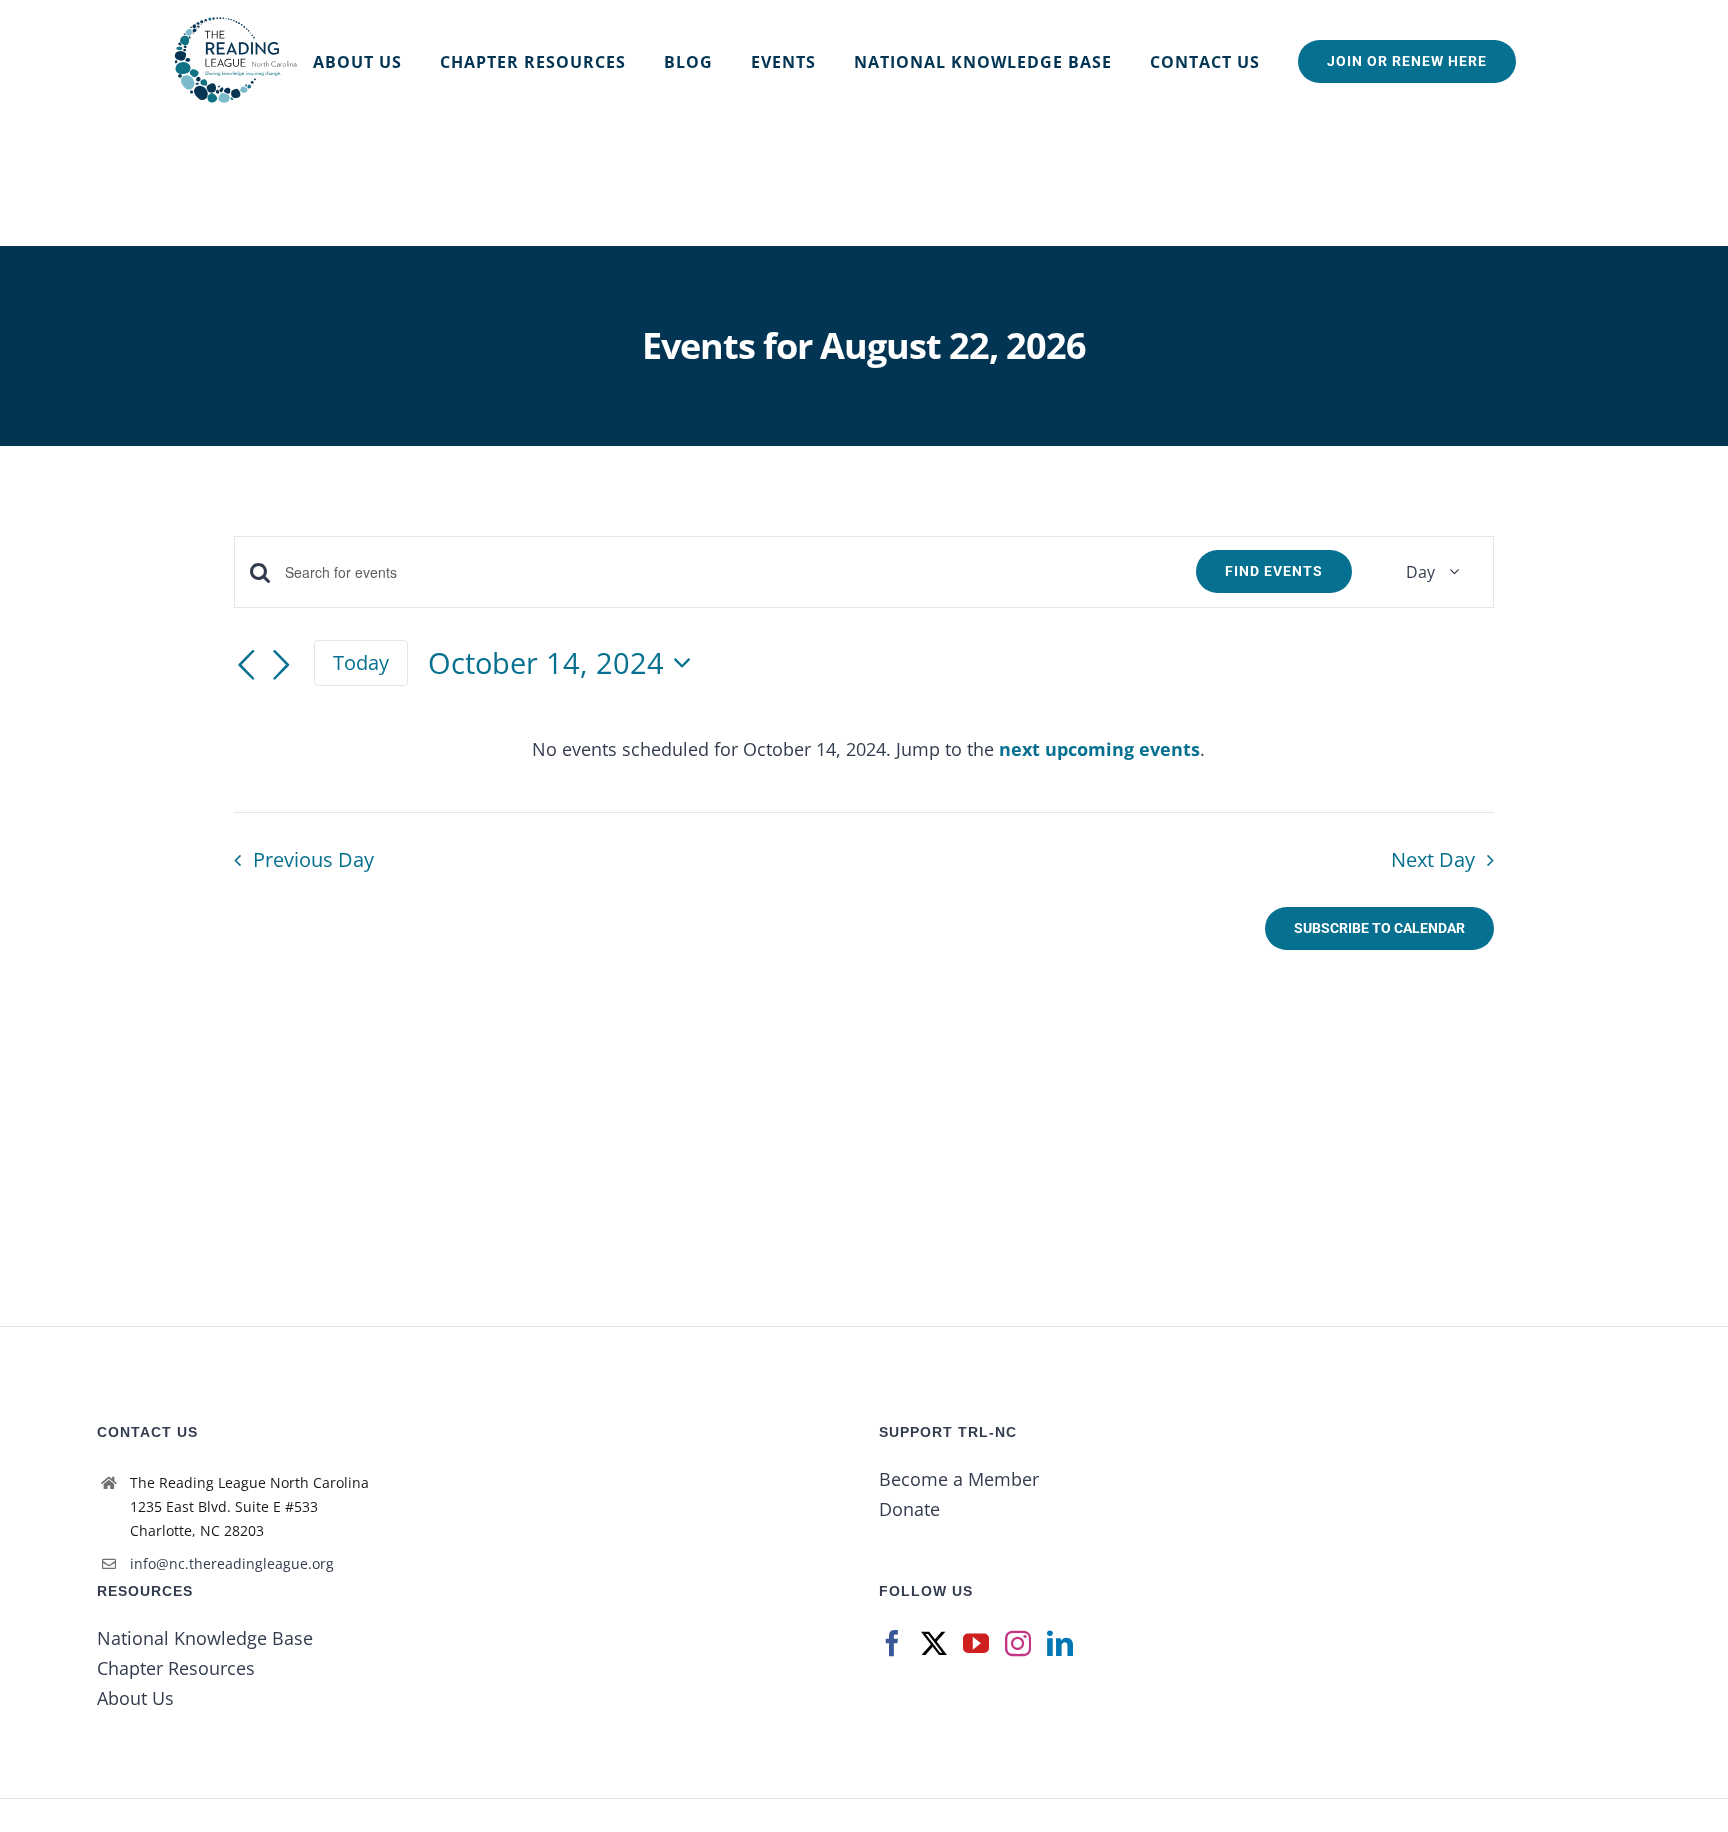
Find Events (1274, 571)
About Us (135, 1698)
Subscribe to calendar (1379, 928)
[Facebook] (892, 1643)
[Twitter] (934, 1643)
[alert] (868, 749)
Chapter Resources (176, 1668)
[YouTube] (976, 1643)
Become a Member (959, 1479)
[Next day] (282, 666)
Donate (909, 1509)
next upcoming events (1099, 749)
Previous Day (313, 859)
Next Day (1433, 859)
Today (361, 662)
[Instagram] (1018, 1643)
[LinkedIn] (1060, 1643)
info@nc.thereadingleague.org (232, 1563)
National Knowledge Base (205, 1638)
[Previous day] (246, 666)
